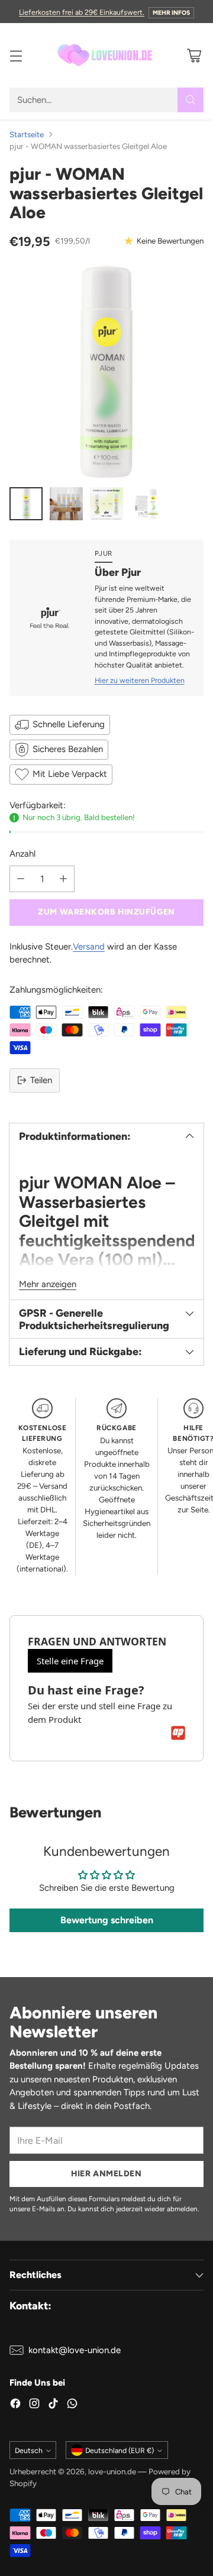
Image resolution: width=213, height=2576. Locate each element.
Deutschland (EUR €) (120, 2450)
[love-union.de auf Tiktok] (53, 2405)
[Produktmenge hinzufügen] (63, 879)
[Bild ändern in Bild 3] (106, 504)
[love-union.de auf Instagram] (34, 2405)
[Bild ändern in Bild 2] (66, 504)
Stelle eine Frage (70, 1661)
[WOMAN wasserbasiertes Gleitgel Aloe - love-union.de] (106, 371)
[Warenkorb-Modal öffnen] (194, 55)
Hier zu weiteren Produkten (140, 680)
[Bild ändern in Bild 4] (147, 504)
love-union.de (112, 2471)
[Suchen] (191, 100)
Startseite (27, 134)
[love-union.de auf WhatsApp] (72, 2405)
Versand (89, 947)
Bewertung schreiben (107, 1920)
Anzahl (22, 854)
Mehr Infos (171, 13)
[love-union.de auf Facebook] (15, 2405)
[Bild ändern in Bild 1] (26, 504)
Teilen (41, 1080)
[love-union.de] (106, 55)
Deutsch (29, 2450)
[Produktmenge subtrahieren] (21, 879)
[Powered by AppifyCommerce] (178, 1733)
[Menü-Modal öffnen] (16, 55)
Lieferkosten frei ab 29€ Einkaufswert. (82, 12)
